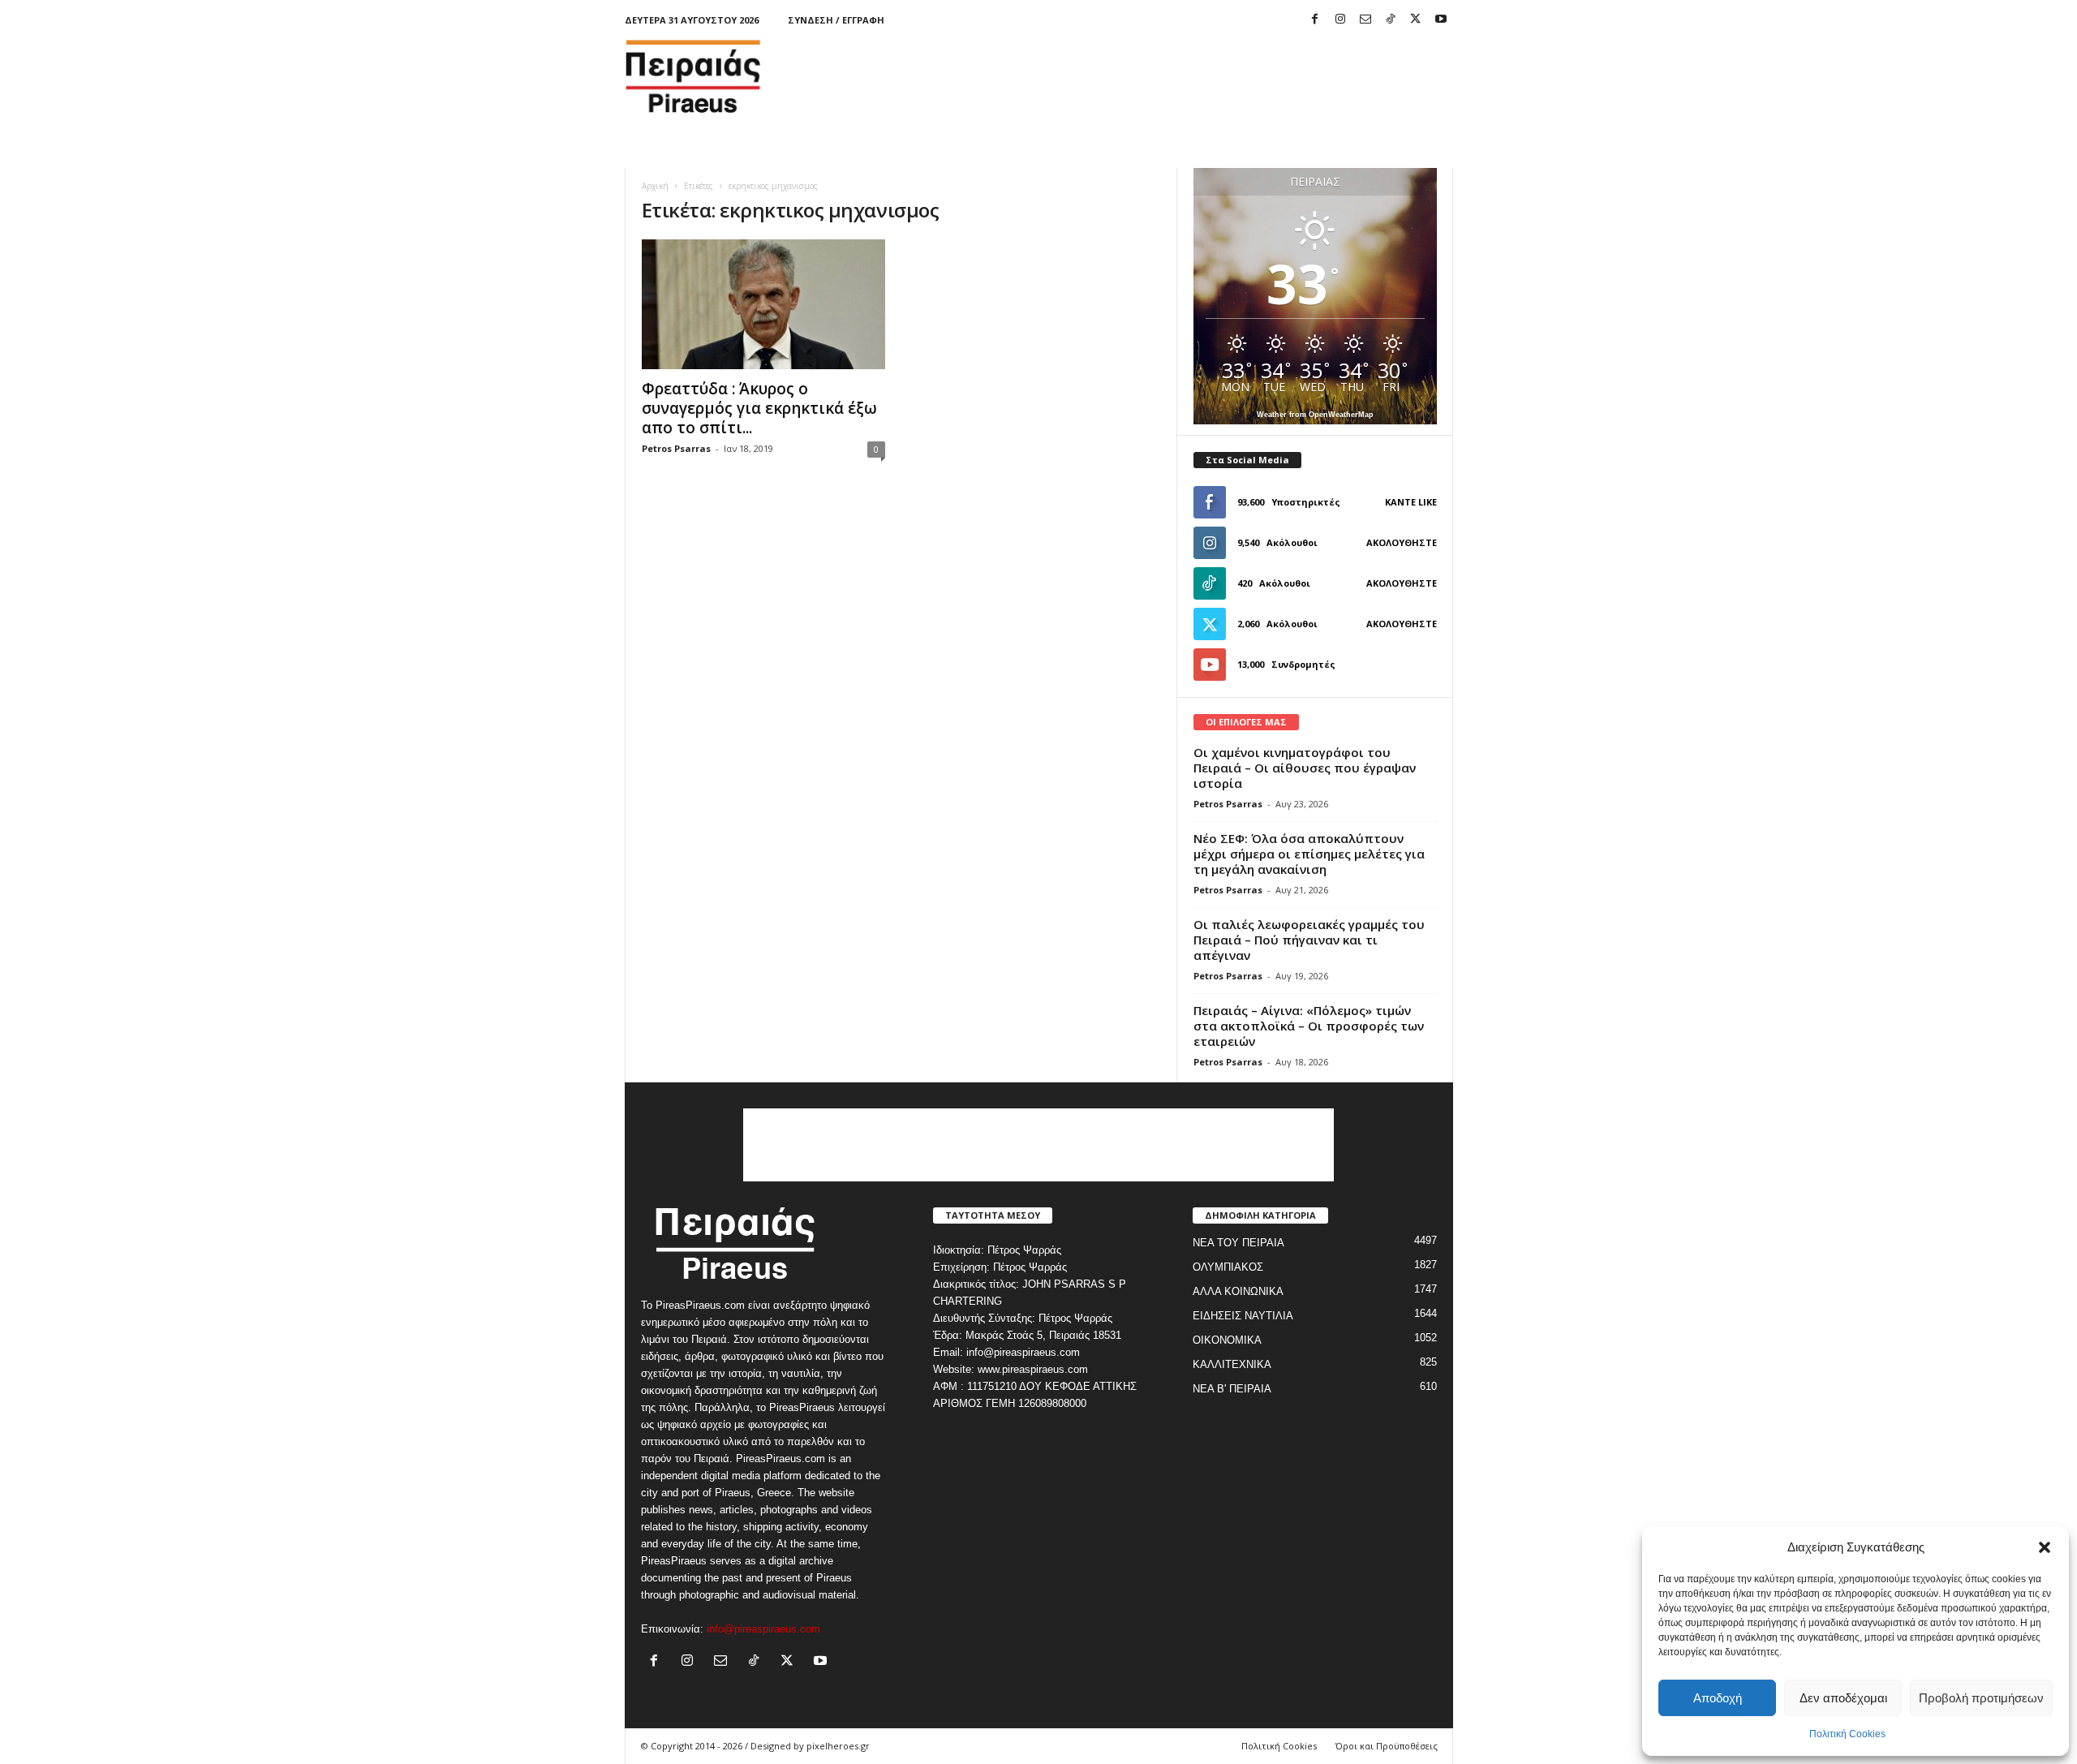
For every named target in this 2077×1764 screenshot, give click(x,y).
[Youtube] (1441, 20)
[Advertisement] (1158, 76)
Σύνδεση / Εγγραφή (836, 20)
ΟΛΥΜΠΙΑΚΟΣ (1228, 1267)
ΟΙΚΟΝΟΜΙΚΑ (1227, 1340)
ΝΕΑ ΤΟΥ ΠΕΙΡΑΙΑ (1238, 1243)
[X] (1416, 20)
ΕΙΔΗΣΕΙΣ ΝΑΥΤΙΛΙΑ (1243, 1316)
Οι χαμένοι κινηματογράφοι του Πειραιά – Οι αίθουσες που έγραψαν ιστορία (1305, 768)
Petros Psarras (676, 448)
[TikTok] (1391, 20)
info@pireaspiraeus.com (763, 1629)
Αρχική (655, 186)
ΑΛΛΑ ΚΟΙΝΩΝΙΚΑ (1238, 1291)
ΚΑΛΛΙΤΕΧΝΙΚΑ (1232, 1364)
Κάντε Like (1411, 502)
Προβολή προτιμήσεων (1981, 1698)
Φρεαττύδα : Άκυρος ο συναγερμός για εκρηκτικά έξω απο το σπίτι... (759, 408)
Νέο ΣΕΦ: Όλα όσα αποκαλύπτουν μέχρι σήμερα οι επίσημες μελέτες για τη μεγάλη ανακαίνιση (1309, 854)
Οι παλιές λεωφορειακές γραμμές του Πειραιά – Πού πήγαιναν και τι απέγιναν (1309, 940)
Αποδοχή (1718, 1698)
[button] (2045, 1547)
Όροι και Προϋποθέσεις (1387, 1746)
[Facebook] (1315, 20)
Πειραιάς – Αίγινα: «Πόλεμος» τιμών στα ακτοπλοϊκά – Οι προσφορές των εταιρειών (1309, 1026)
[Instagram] (1340, 20)
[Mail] (1365, 20)
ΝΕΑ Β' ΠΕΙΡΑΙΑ (1232, 1389)
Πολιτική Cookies (1847, 1734)
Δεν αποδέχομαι (1843, 1698)
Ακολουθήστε (1402, 542)
